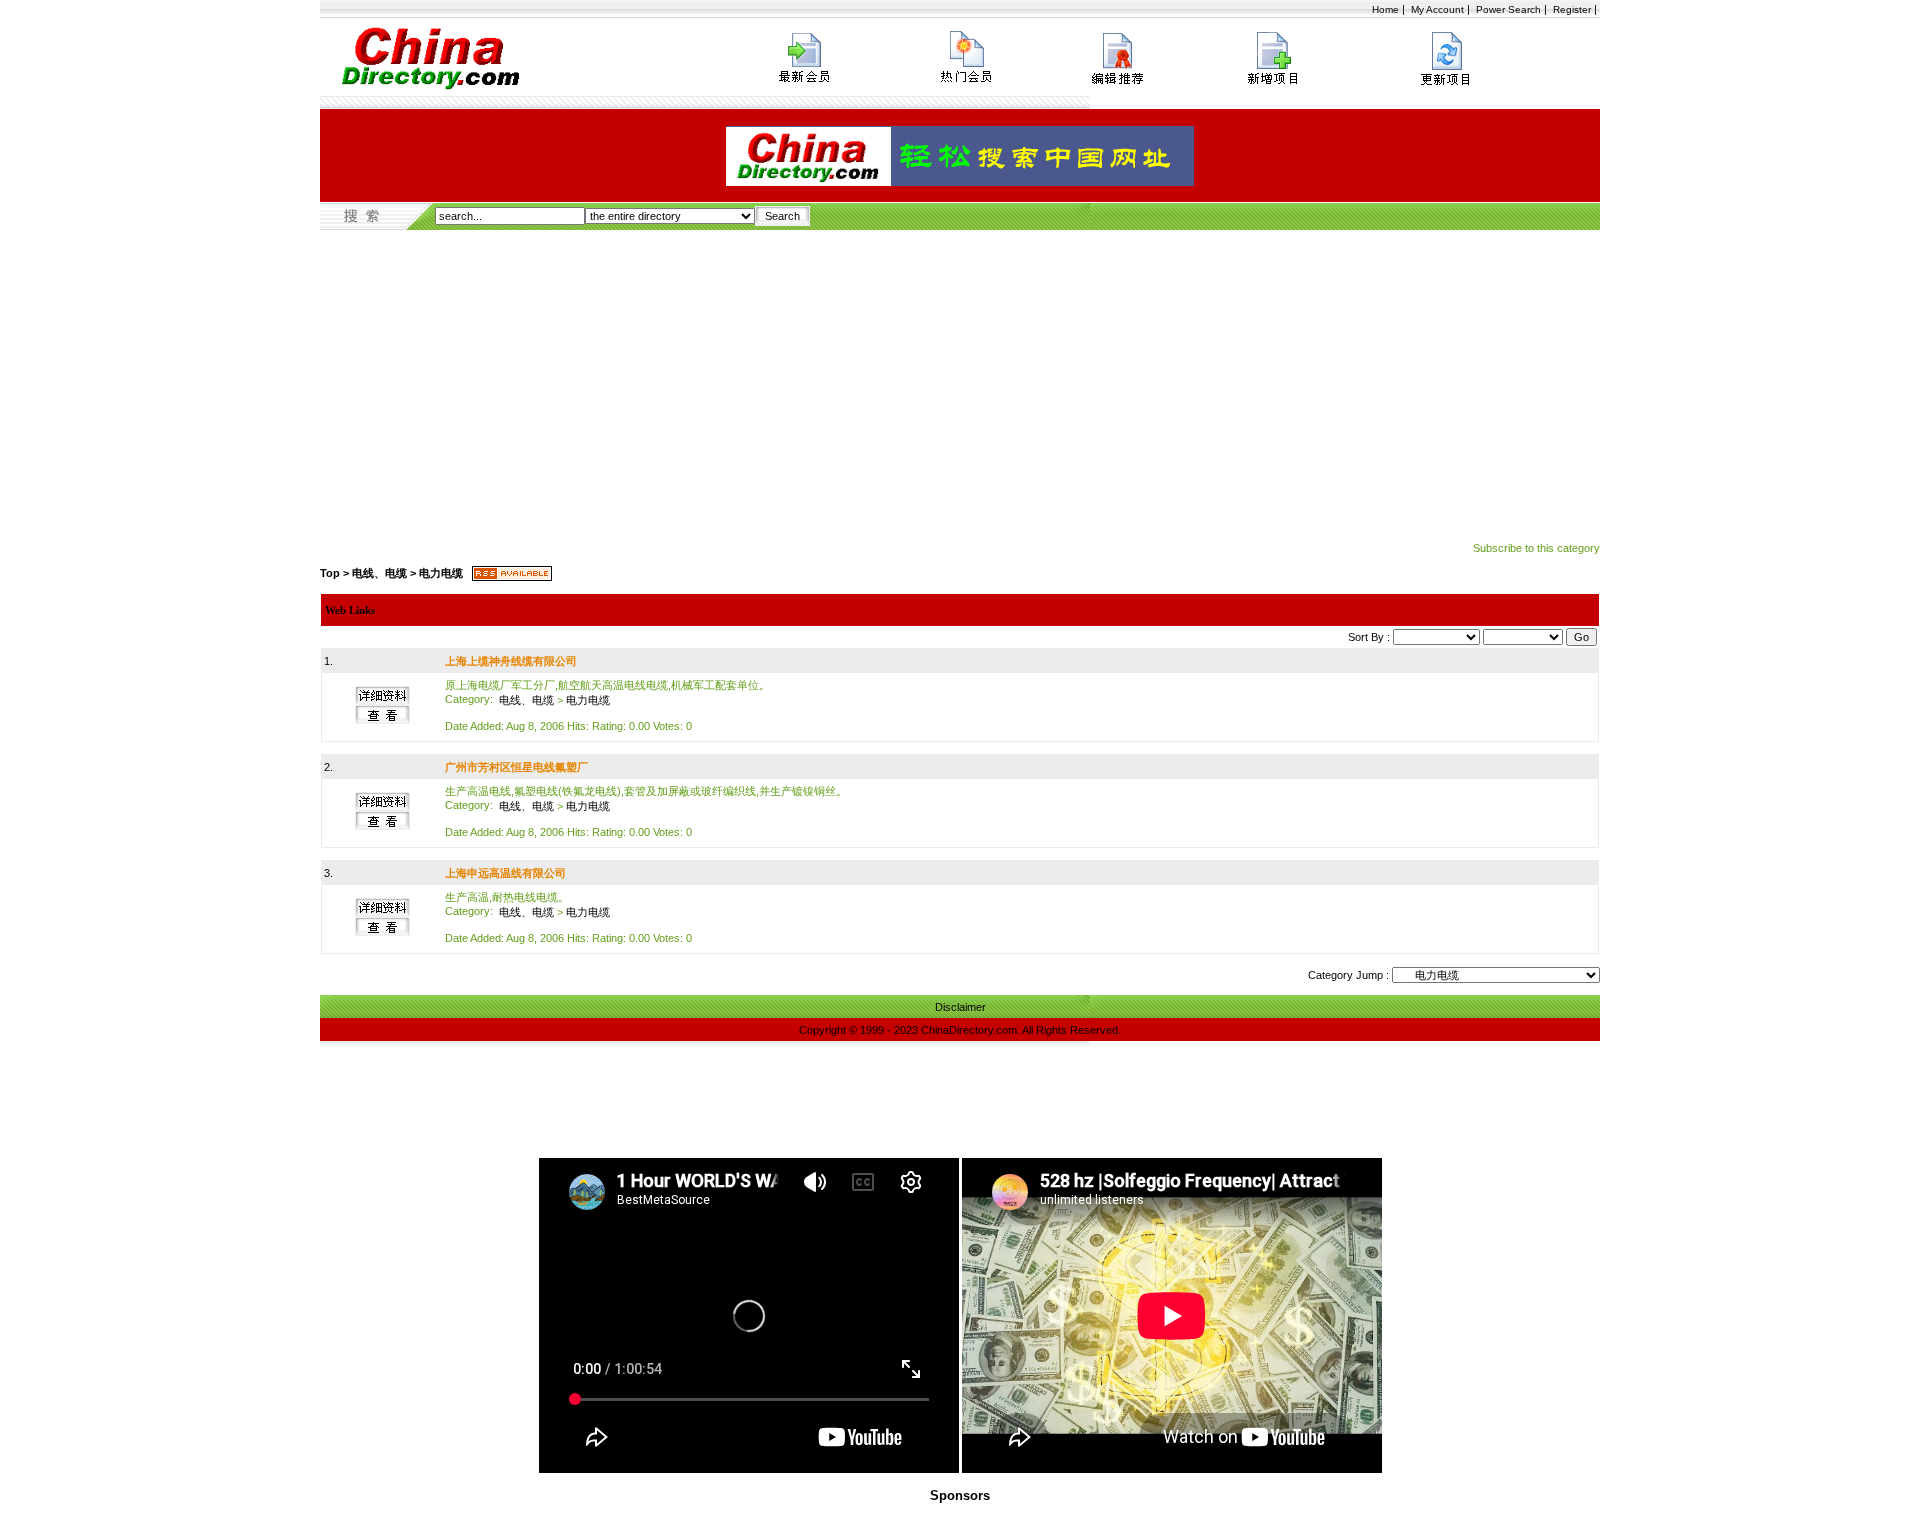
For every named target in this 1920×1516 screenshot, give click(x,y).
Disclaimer (960, 1007)
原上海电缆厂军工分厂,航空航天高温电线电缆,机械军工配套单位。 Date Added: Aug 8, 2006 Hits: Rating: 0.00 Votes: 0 (607, 705)
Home (1385, 9)
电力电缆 (441, 573)
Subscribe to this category (1536, 548)
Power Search (1508, 9)
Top (330, 573)
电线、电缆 (379, 573)
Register (1572, 9)
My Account (1437, 9)
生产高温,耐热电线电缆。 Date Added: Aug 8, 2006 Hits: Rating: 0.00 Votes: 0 (568, 917)
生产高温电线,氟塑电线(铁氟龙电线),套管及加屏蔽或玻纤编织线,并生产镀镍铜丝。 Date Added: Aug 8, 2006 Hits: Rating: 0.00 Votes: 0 (646, 811)
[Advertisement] (960, 380)
